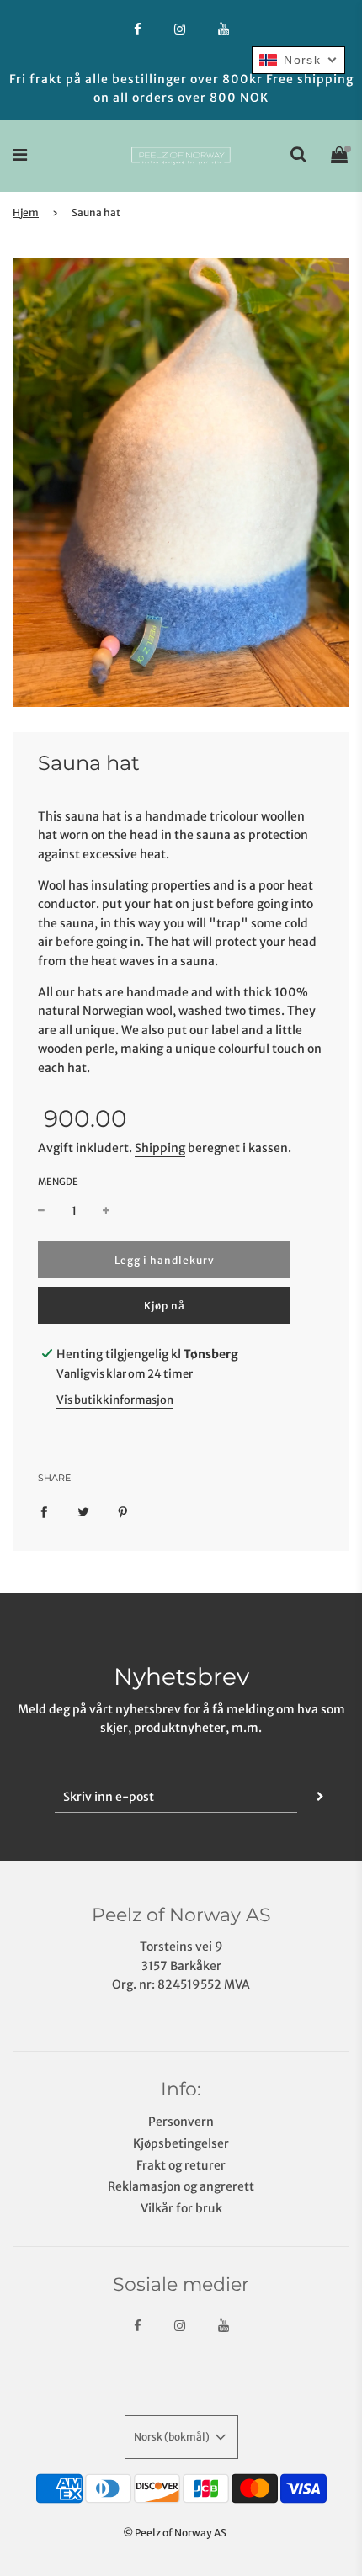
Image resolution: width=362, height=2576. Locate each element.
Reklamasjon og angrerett (181, 2186)
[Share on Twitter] (83, 1511)
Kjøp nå (165, 1306)
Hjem (26, 212)
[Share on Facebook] (44, 1511)
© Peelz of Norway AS (175, 2533)
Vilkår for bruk (181, 2208)
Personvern (181, 2122)
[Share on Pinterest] (123, 1511)
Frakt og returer (181, 2165)
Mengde (58, 1182)
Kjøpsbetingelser (181, 2143)
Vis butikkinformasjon (115, 1400)
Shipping (160, 1148)
